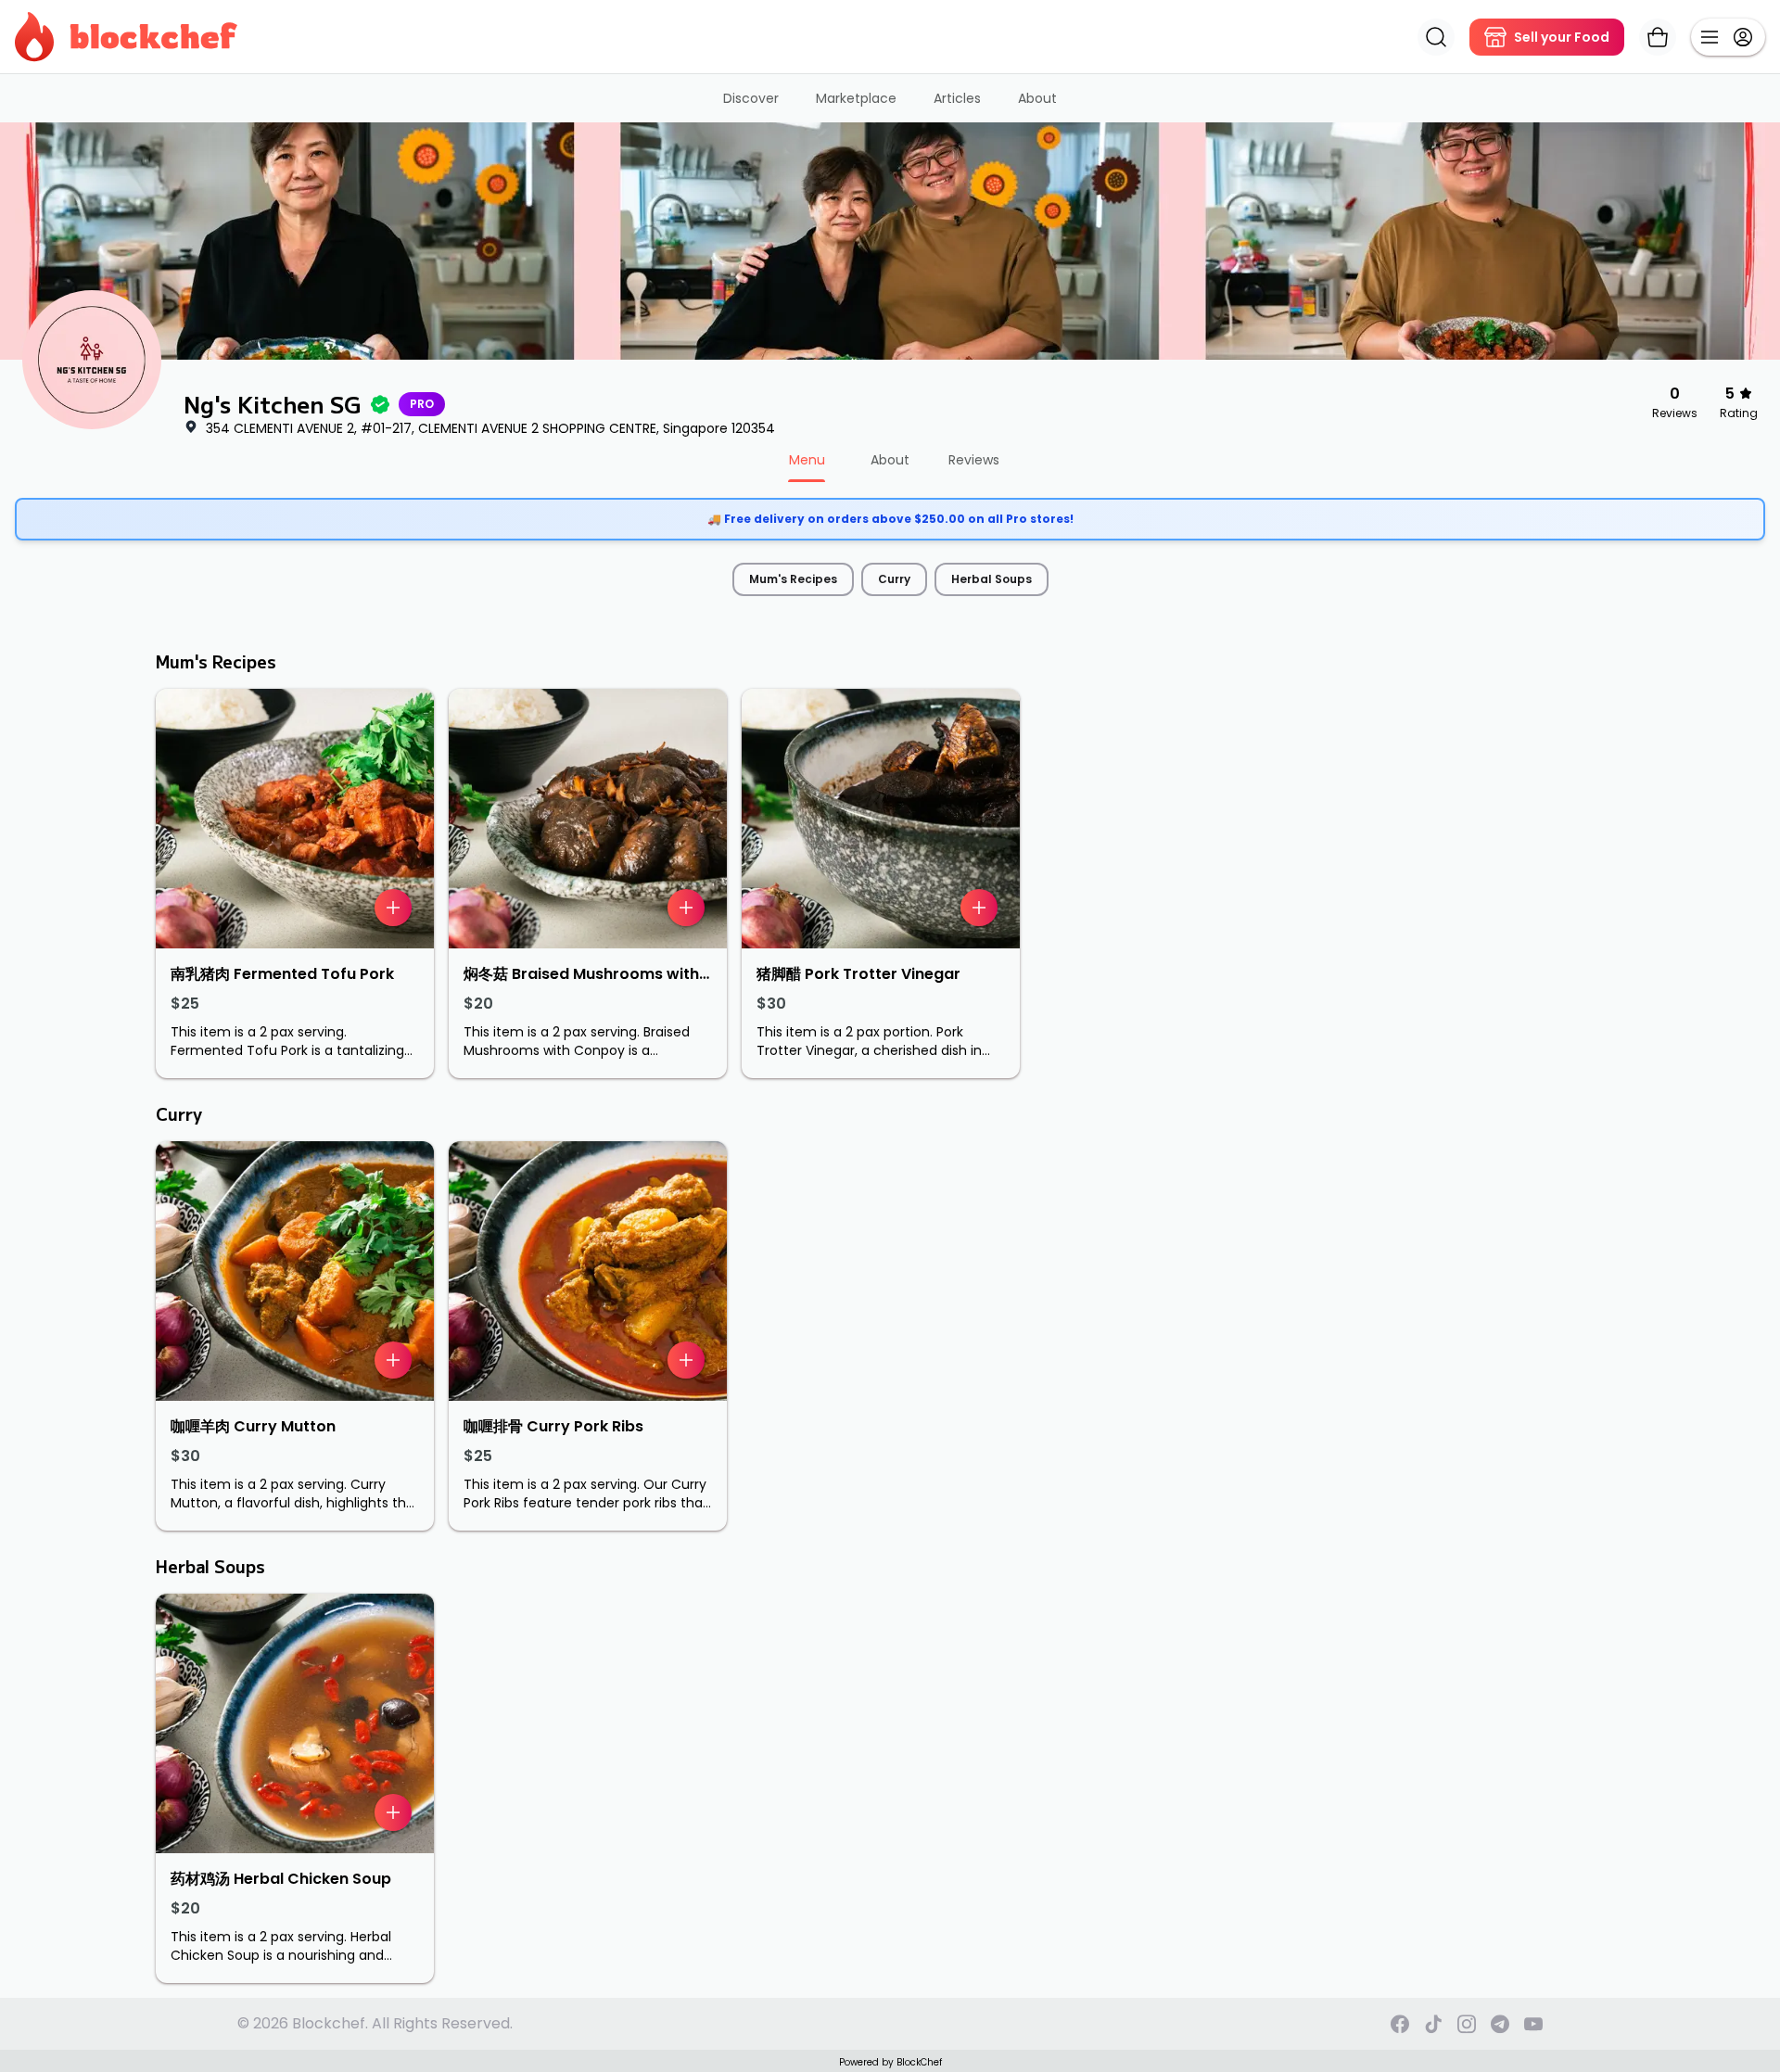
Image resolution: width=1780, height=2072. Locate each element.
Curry (894, 579)
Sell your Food (1562, 37)
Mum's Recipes (793, 579)
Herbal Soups (992, 579)
